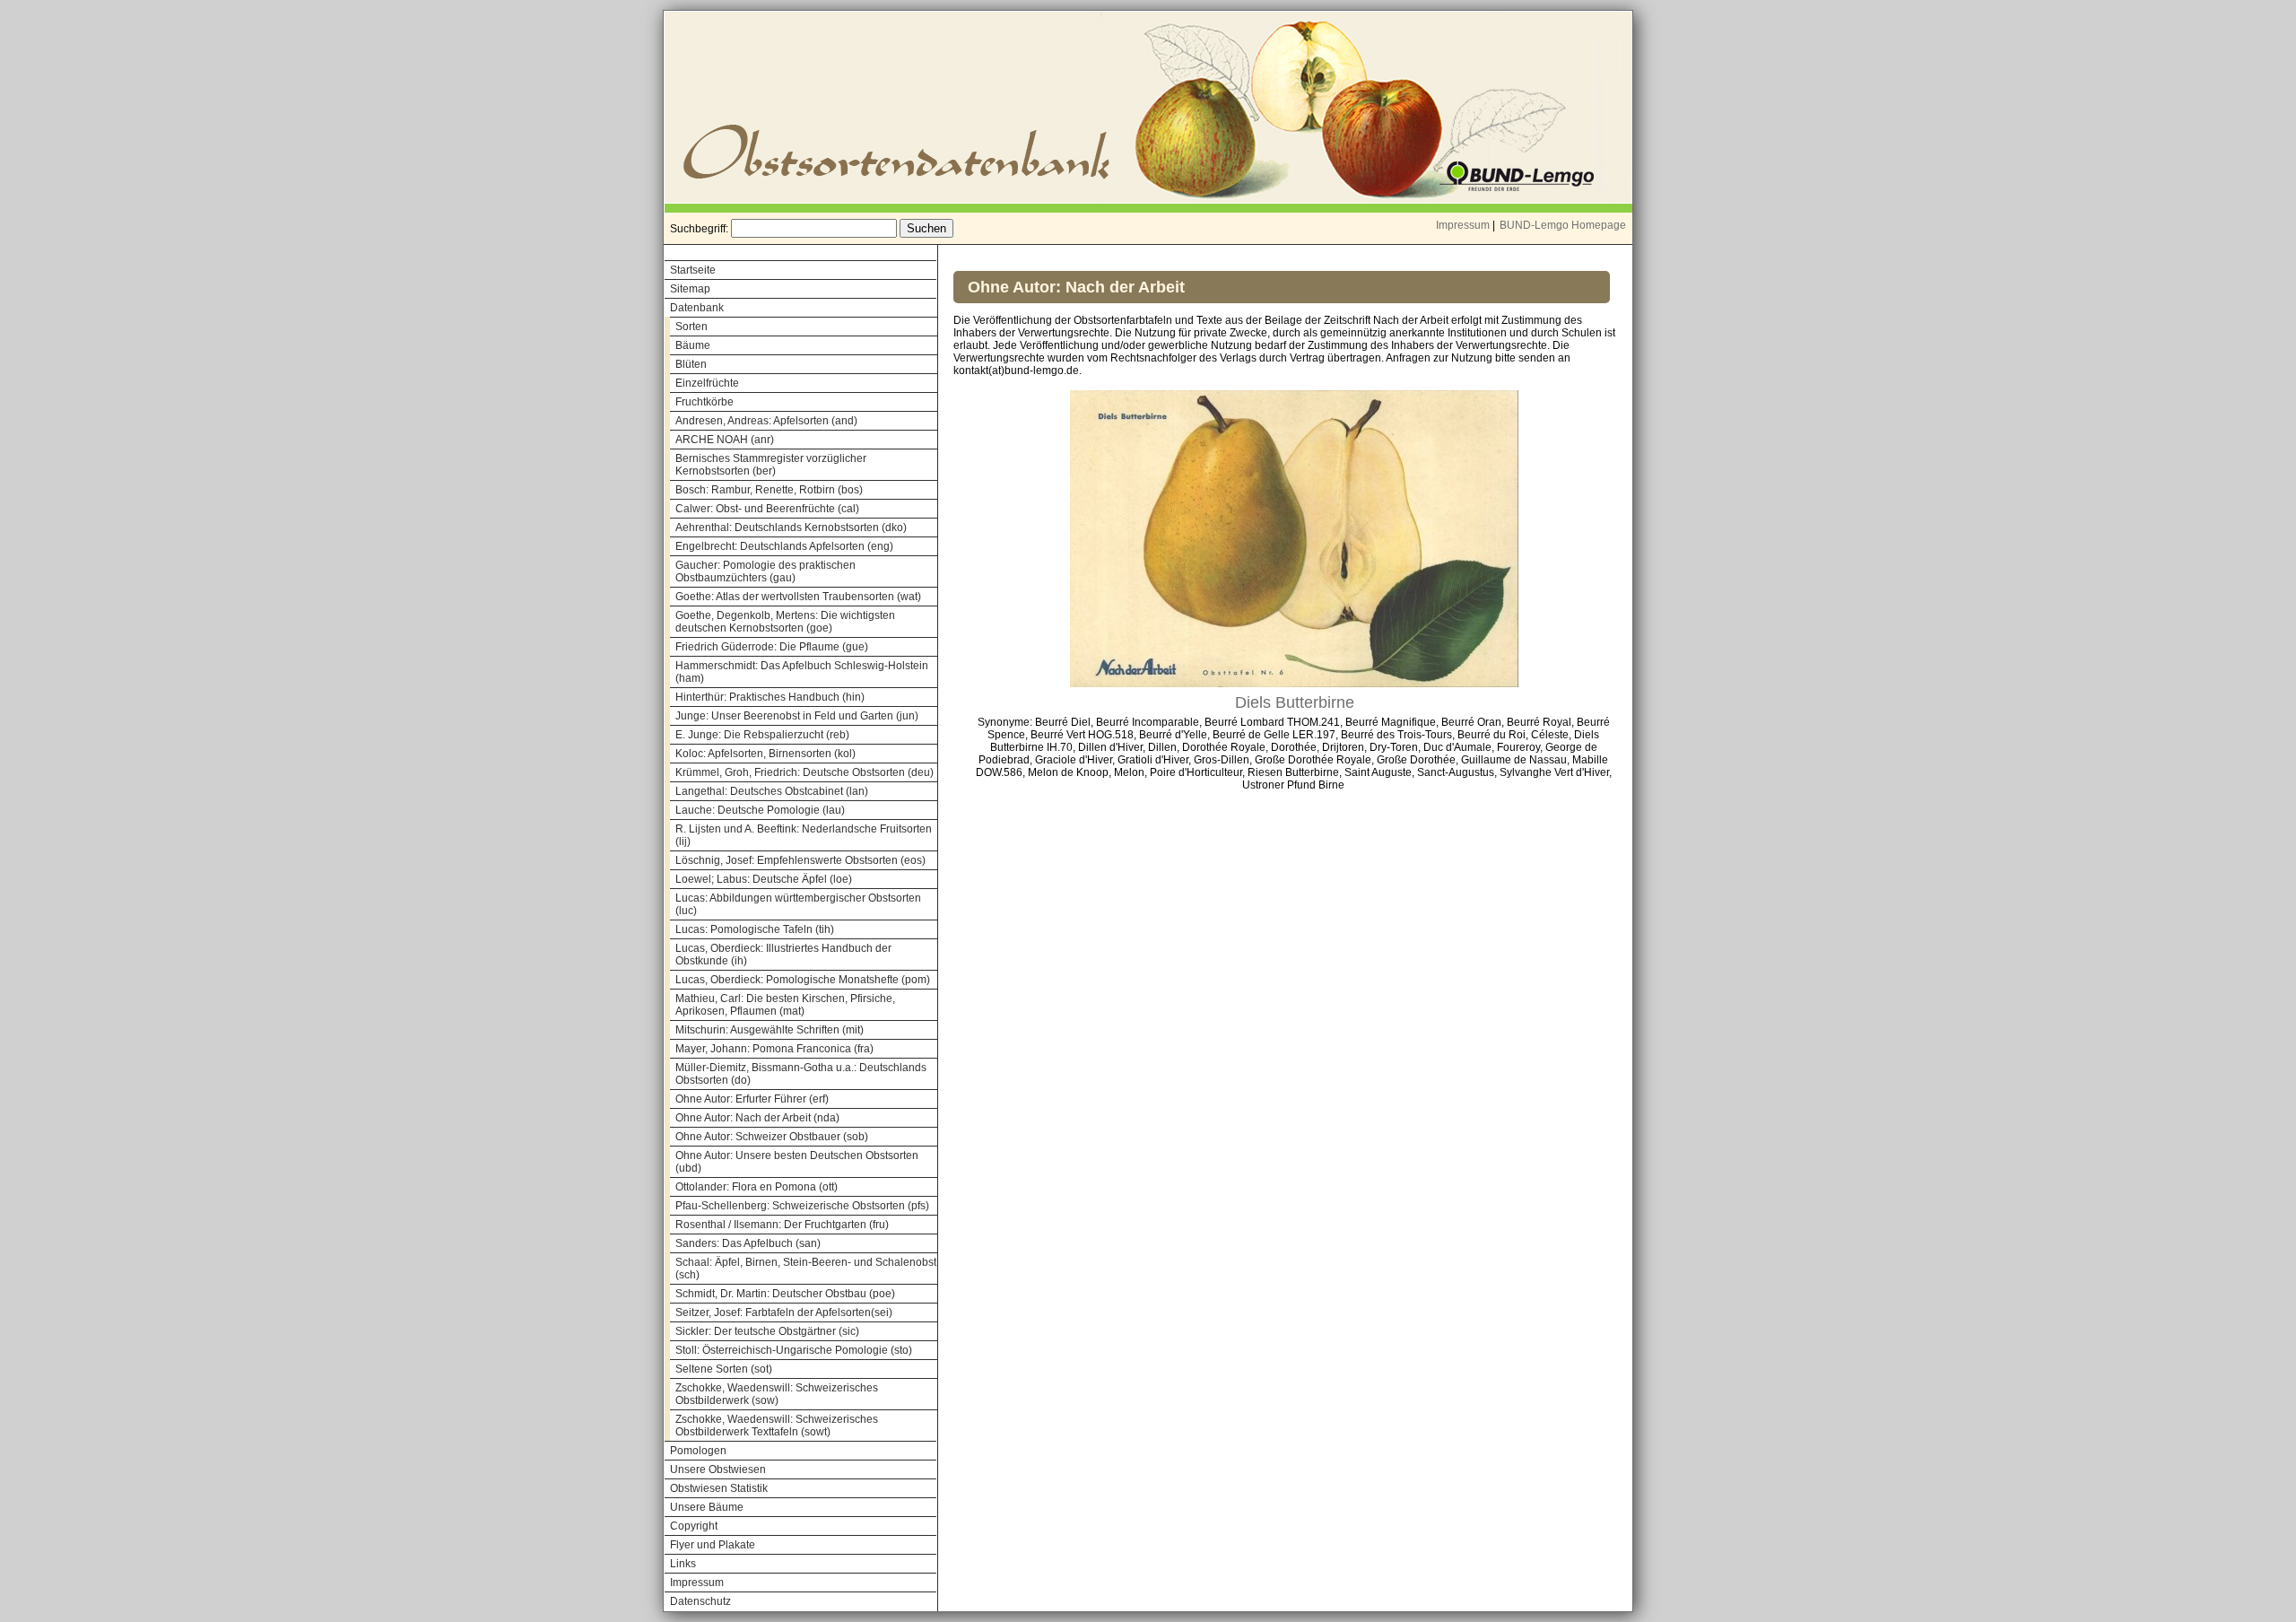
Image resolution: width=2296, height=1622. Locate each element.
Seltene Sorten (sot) (724, 1369)
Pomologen (698, 1451)
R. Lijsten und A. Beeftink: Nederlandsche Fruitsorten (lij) (804, 835)
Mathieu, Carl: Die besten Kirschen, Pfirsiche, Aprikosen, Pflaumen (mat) (785, 1005)
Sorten (691, 327)
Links (683, 1564)
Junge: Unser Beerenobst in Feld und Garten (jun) (797, 716)
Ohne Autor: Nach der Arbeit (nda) (757, 1118)
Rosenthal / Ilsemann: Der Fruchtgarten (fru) (782, 1225)
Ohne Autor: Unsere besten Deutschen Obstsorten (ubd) (797, 1162)
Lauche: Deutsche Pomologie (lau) (760, 810)
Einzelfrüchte (707, 383)
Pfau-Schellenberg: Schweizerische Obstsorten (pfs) (802, 1206)
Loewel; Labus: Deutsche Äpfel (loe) (764, 879)
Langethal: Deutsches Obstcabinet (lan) (772, 791)
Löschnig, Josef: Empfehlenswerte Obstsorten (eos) (800, 860)
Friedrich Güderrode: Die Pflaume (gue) (772, 647)
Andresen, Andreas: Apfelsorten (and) (766, 421)
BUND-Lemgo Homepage (1563, 225)
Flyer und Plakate (713, 1545)
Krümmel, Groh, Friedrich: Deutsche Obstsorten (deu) (804, 772)
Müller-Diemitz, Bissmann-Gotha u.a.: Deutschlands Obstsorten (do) (801, 1074)
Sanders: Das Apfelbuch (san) (748, 1243)
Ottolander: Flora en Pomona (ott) (757, 1187)
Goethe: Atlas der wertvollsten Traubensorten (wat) (798, 597)
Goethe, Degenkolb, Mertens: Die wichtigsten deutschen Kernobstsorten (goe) (785, 622)
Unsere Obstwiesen (718, 1469)
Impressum (1463, 225)
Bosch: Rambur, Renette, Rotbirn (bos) (769, 490)
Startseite (693, 270)
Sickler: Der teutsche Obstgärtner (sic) (767, 1331)
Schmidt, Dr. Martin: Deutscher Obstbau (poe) (785, 1294)
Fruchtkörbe (704, 402)
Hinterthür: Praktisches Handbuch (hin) (770, 697)
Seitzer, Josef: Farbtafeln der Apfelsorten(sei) (784, 1312)
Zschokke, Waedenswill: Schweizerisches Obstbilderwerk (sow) (777, 1394)
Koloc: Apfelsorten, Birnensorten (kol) (765, 754)
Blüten (691, 364)
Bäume (693, 345)
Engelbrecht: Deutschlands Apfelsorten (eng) (784, 546)
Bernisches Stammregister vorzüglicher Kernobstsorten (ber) (771, 465)
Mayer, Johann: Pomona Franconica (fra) (774, 1049)
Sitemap (690, 289)
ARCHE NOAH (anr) (725, 440)
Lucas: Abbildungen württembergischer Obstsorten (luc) (798, 904)
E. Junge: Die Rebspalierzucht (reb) (762, 735)
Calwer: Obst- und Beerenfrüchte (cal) (767, 509)
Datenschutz (700, 1601)
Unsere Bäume (707, 1507)
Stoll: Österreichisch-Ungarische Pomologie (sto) (794, 1350)
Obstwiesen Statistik (719, 1488)
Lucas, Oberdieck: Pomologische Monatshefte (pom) (803, 980)
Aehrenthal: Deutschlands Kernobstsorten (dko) (791, 528)
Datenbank (697, 308)
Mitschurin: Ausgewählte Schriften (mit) (770, 1030)
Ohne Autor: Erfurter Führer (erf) (752, 1099)
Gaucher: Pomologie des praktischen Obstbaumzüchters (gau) (765, 571)
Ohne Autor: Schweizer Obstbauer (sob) (772, 1137)
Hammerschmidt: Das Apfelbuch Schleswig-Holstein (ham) (802, 672)
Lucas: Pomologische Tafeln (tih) (755, 929)
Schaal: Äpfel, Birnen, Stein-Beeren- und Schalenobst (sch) (806, 1269)
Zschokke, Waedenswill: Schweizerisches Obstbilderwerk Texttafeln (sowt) (777, 1426)
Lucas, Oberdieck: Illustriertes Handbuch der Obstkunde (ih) (783, 955)
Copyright (694, 1526)
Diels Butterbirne (1295, 702)
